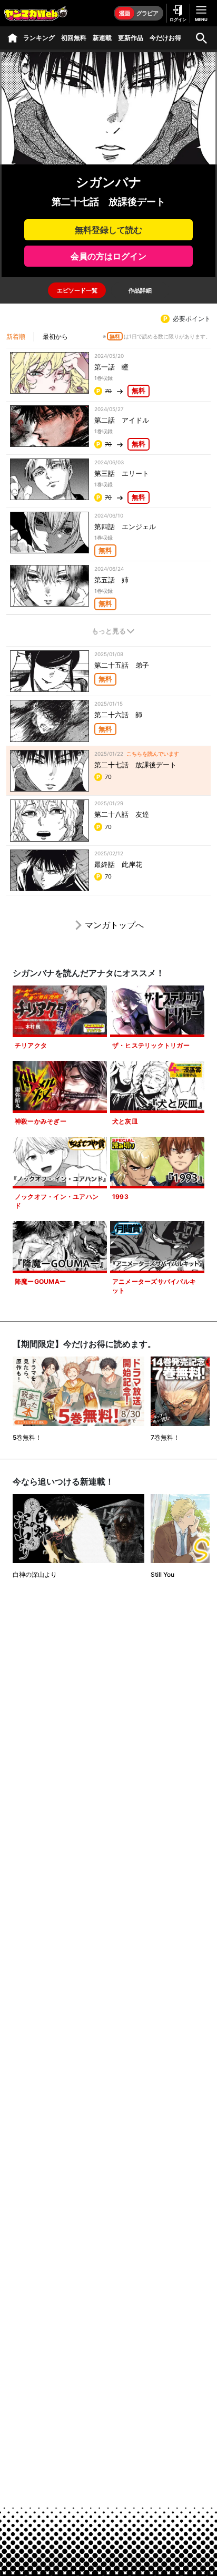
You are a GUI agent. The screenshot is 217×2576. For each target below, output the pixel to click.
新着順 (16, 336)
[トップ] (13, 38)
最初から (55, 336)
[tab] (77, 290)
